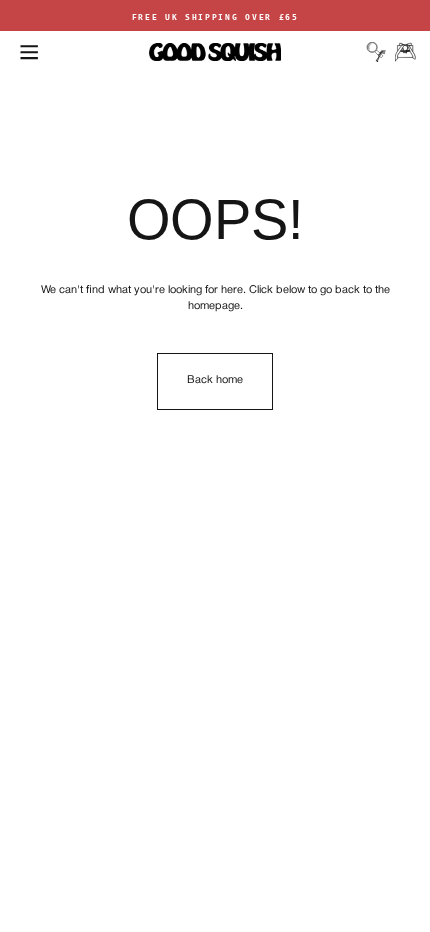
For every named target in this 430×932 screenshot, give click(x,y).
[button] (29, 52)
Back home (215, 380)
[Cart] (405, 52)
